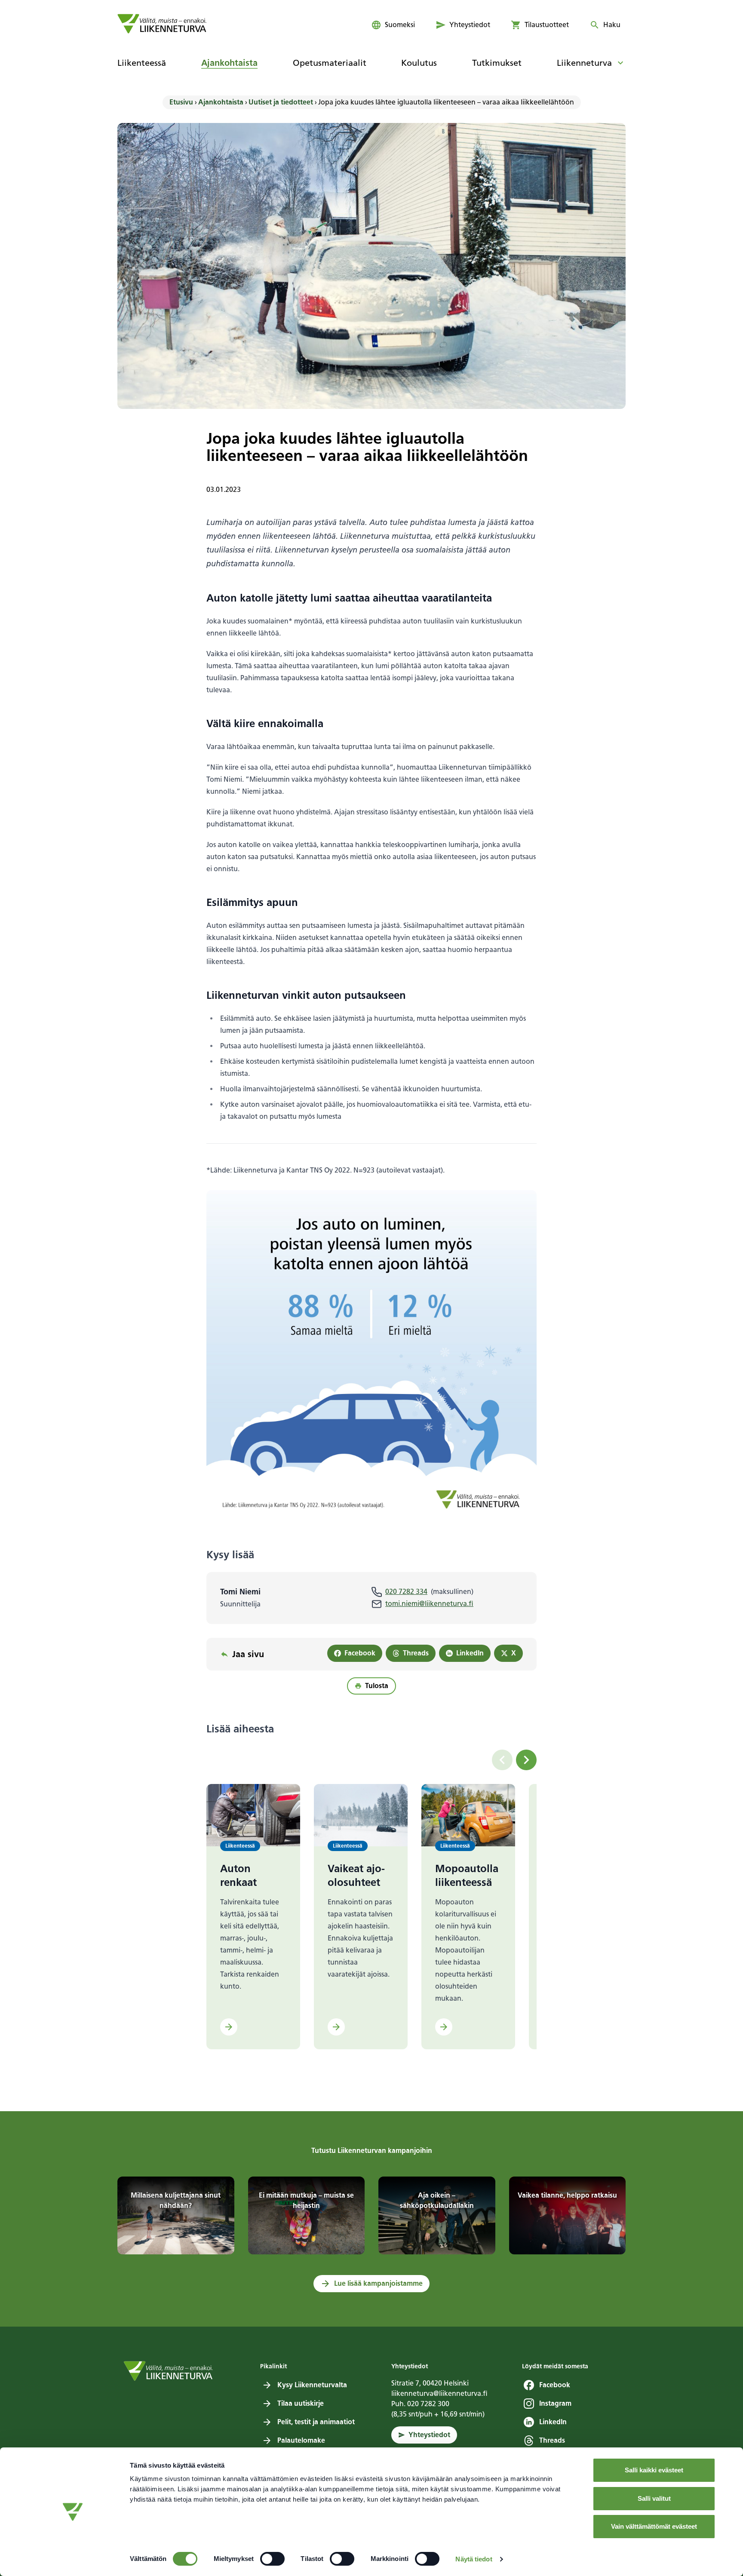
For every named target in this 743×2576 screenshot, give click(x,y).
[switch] (272, 2559)
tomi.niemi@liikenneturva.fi (429, 1604)
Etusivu (181, 102)
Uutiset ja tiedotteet (281, 102)
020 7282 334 (406, 1592)
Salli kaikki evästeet (654, 2470)
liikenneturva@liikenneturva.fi (439, 2393)
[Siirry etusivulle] (162, 24)
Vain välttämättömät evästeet (654, 2526)
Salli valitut (654, 2498)
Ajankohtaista (221, 102)
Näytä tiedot (474, 2559)
